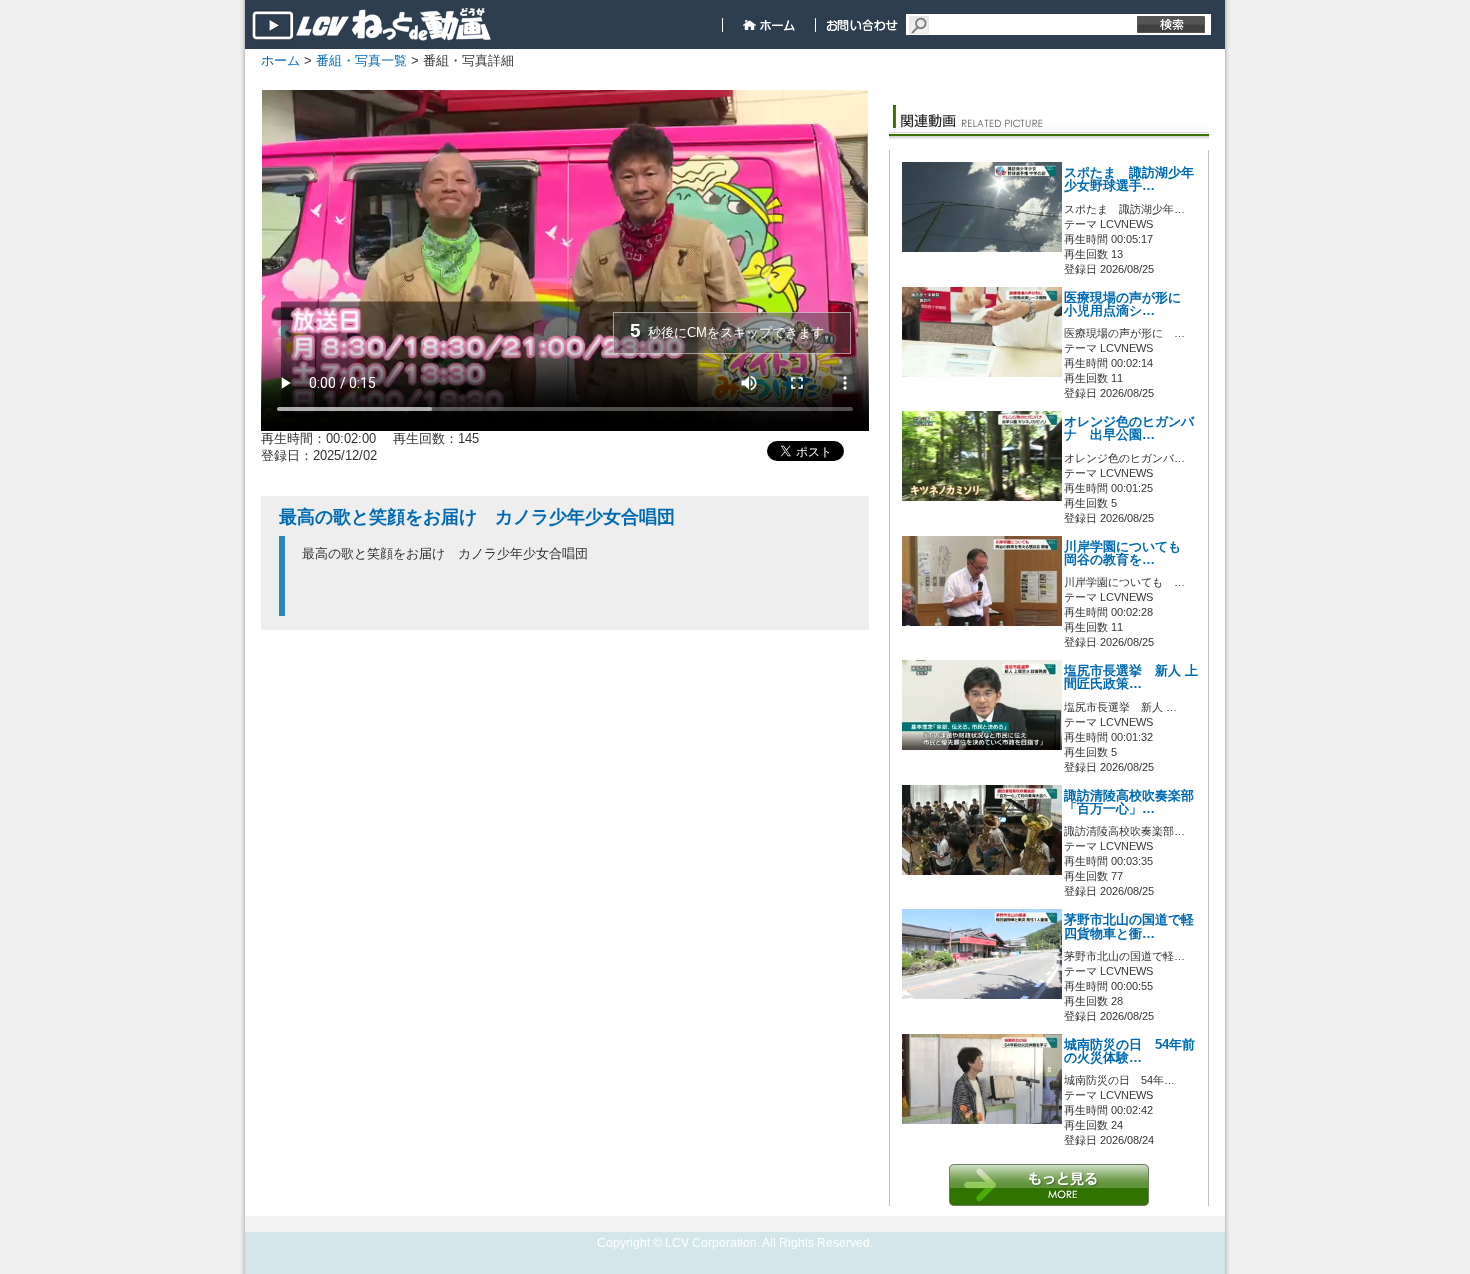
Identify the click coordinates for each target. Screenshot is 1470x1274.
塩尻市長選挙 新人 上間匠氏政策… (1131, 677)
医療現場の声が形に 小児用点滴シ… (1129, 304)
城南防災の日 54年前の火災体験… (1129, 1051)
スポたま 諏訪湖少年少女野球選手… (1129, 179)
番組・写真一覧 (361, 60)
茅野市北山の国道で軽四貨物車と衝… (1129, 926)
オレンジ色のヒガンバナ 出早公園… (1129, 428)
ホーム (280, 60)
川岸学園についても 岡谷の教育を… (1129, 553)
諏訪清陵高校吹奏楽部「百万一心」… (1129, 802)
